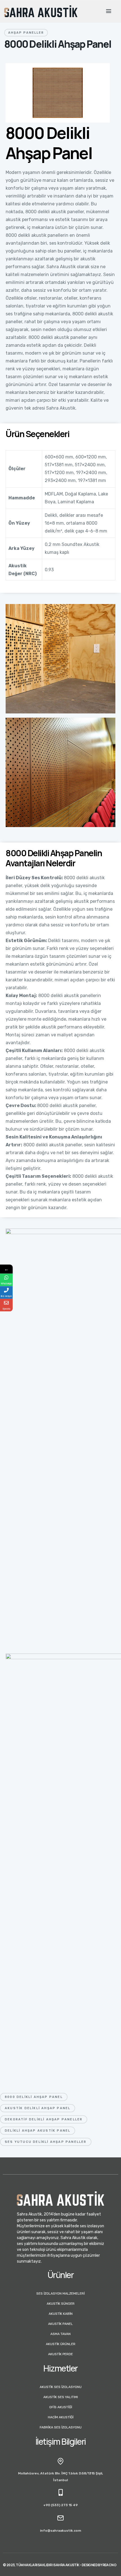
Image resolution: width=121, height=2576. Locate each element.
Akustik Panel (60, 2324)
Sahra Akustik (66, 2565)
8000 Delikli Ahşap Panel (34, 2097)
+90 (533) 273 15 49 (60, 2505)
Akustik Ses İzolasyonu (61, 2387)
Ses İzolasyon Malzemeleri (60, 2293)
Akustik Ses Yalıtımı (61, 2397)
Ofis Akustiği (61, 2407)
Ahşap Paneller (26, 33)
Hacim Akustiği (61, 2417)
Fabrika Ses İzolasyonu (61, 2427)
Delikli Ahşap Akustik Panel (38, 2131)
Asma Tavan (60, 2334)
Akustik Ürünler (61, 2344)
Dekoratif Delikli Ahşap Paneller (44, 2119)
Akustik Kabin (61, 2314)
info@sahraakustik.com (60, 2531)
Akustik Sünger (61, 2304)
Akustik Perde (60, 2354)
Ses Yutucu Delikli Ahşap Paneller (46, 2142)
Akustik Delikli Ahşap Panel (38, 2108)
